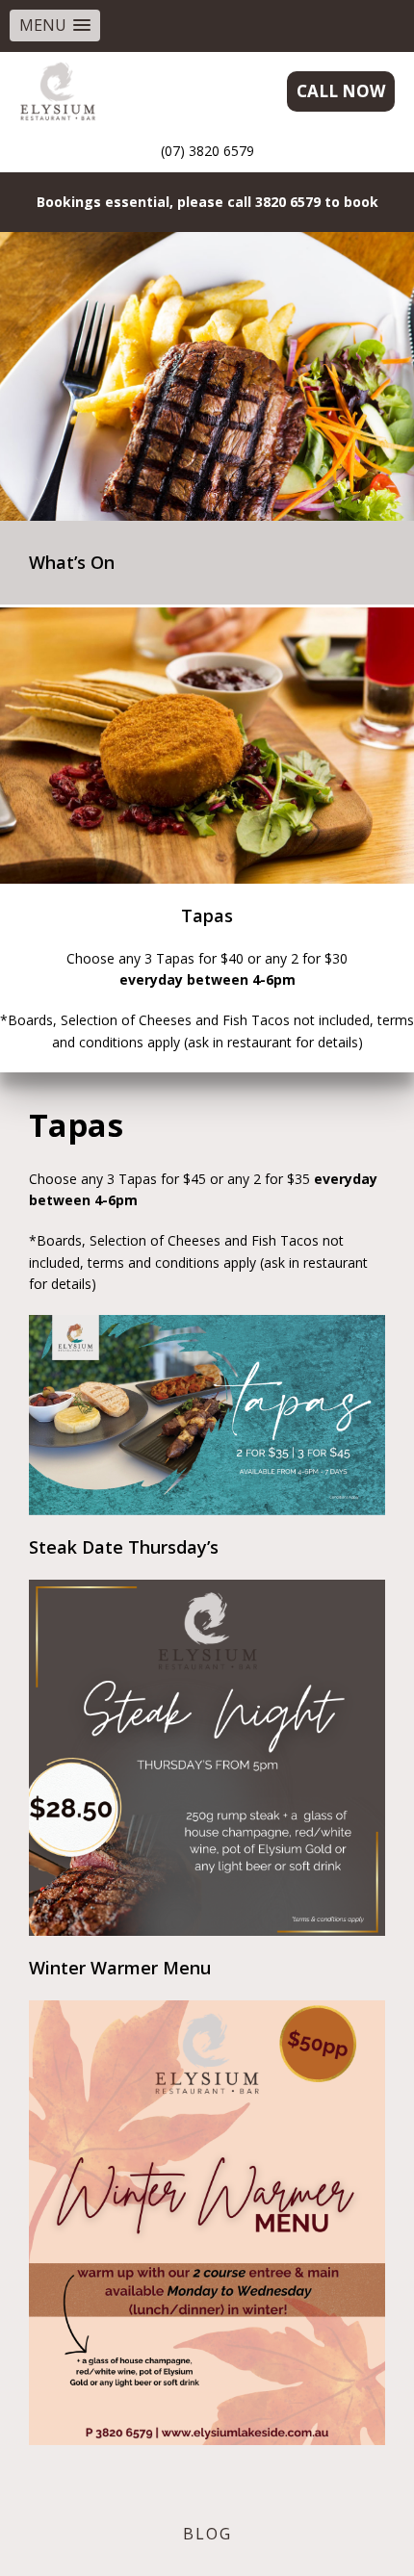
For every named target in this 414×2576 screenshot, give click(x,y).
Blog (207, 2534)
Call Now (341, 91)
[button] (55, 26)
